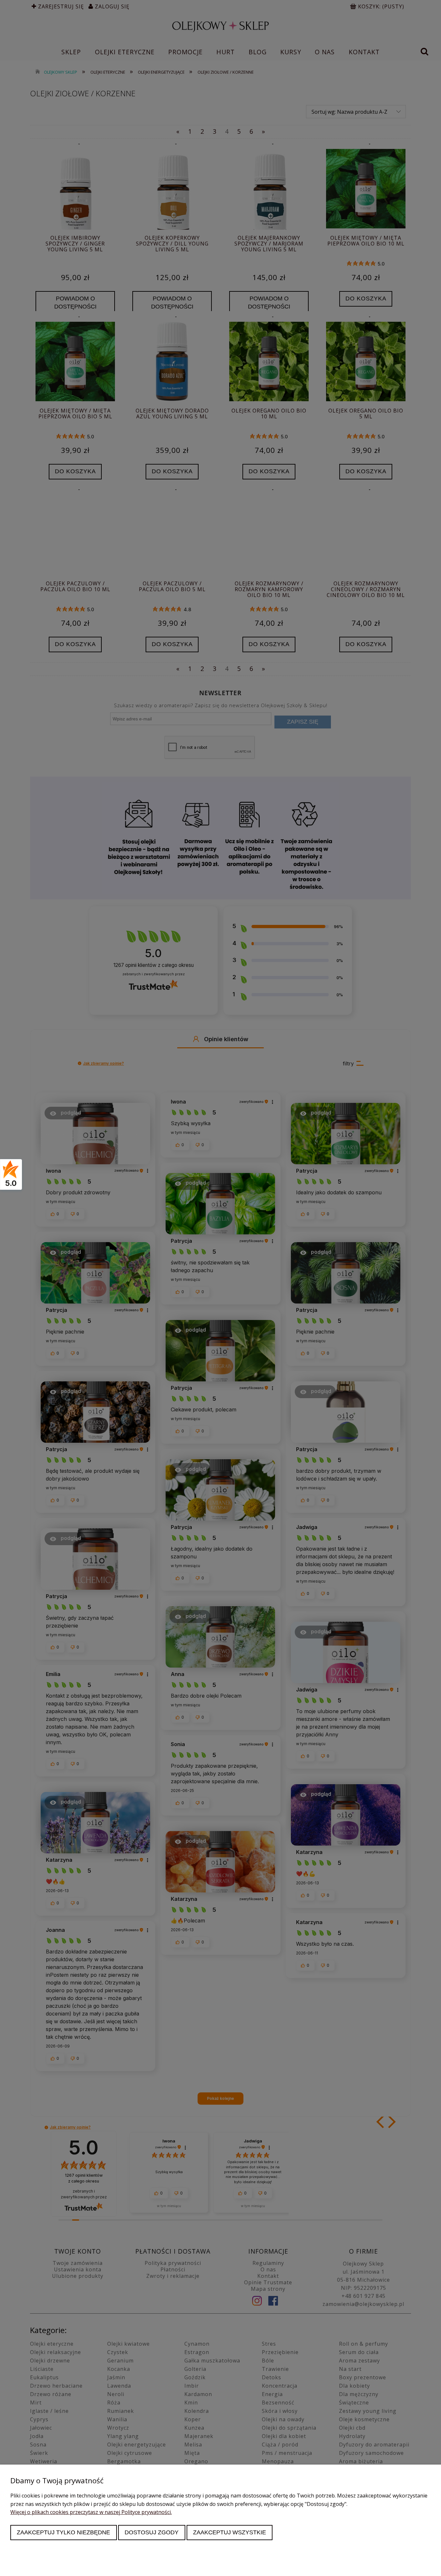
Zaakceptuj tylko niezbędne (63, 2532)
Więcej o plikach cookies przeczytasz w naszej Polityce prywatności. (91, 2512)
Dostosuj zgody (152, 2532)
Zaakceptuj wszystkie (230, 2532)
